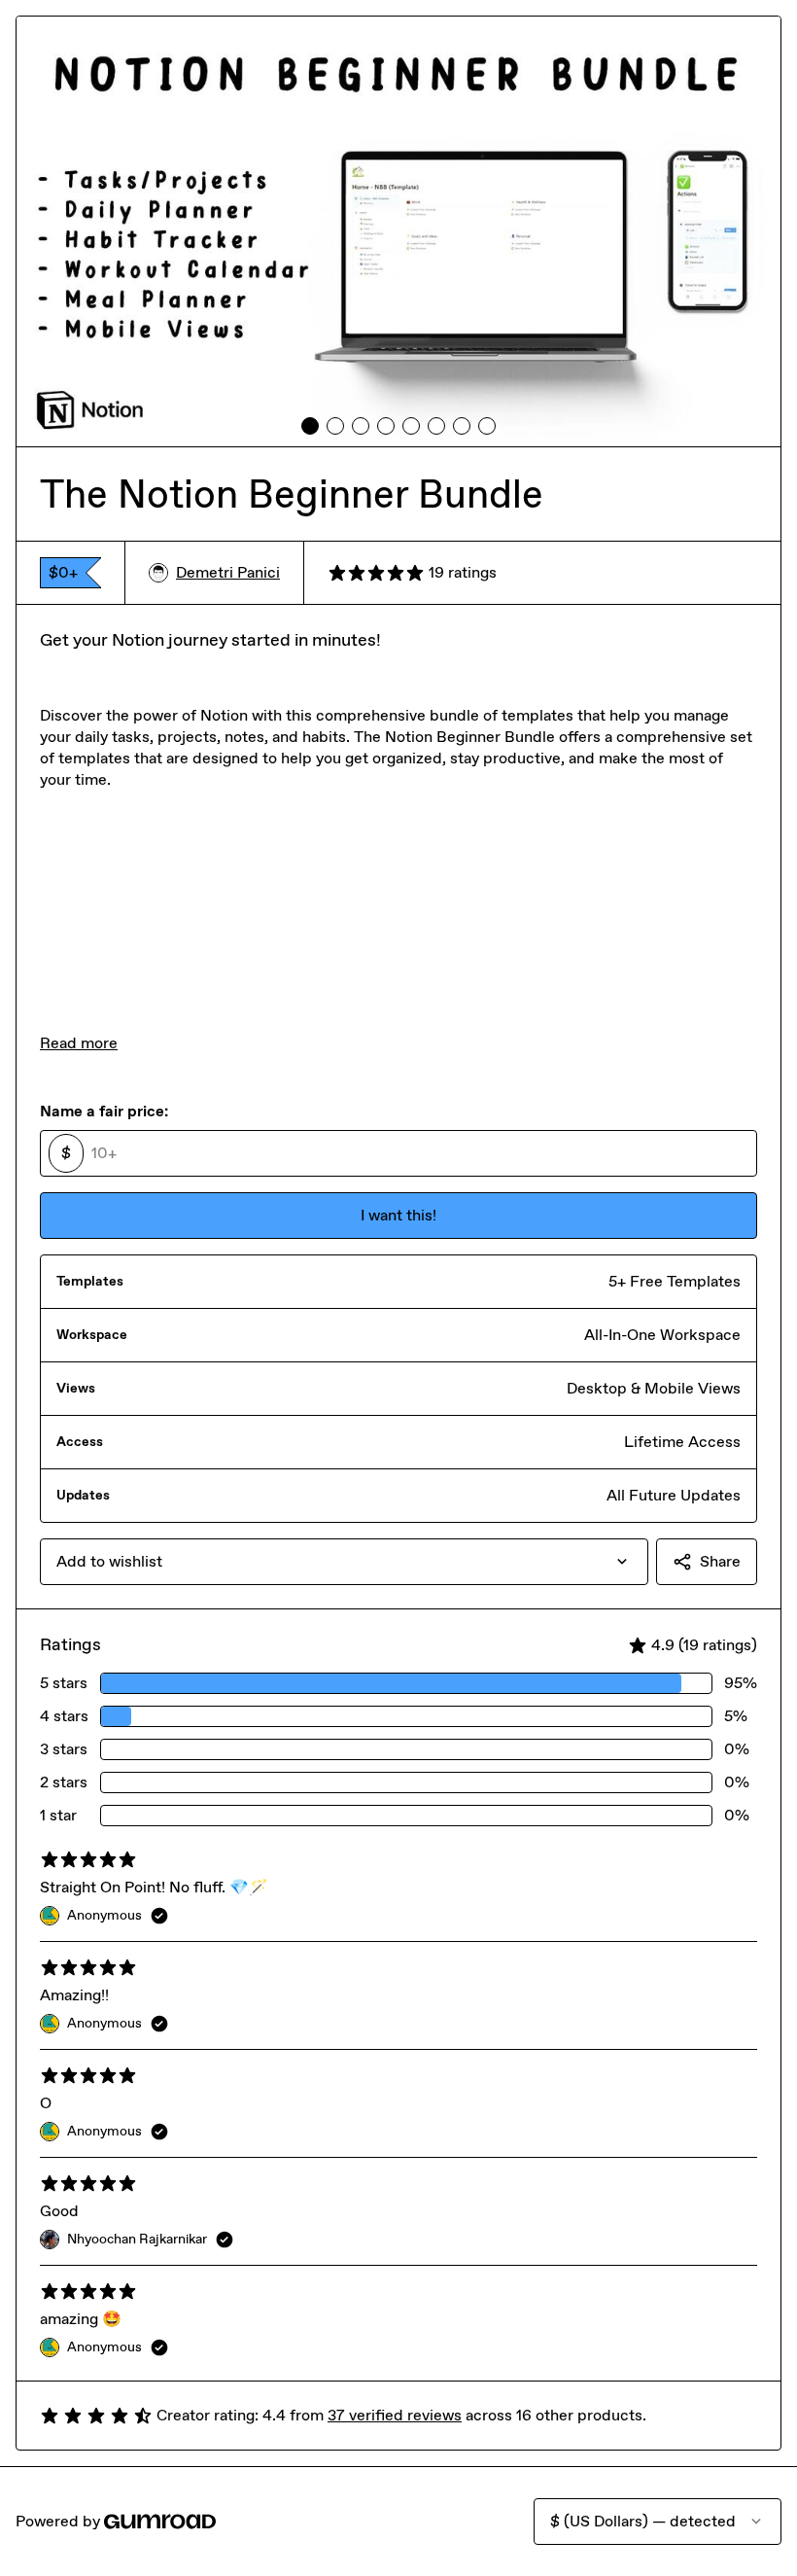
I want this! (398, 1215)
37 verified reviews (395, 2415)
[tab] (310, 426)
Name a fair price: (104, 1111)
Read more (79, 1043)
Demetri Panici (228, 572)
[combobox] (344, 1562)
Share (720, 1561)
